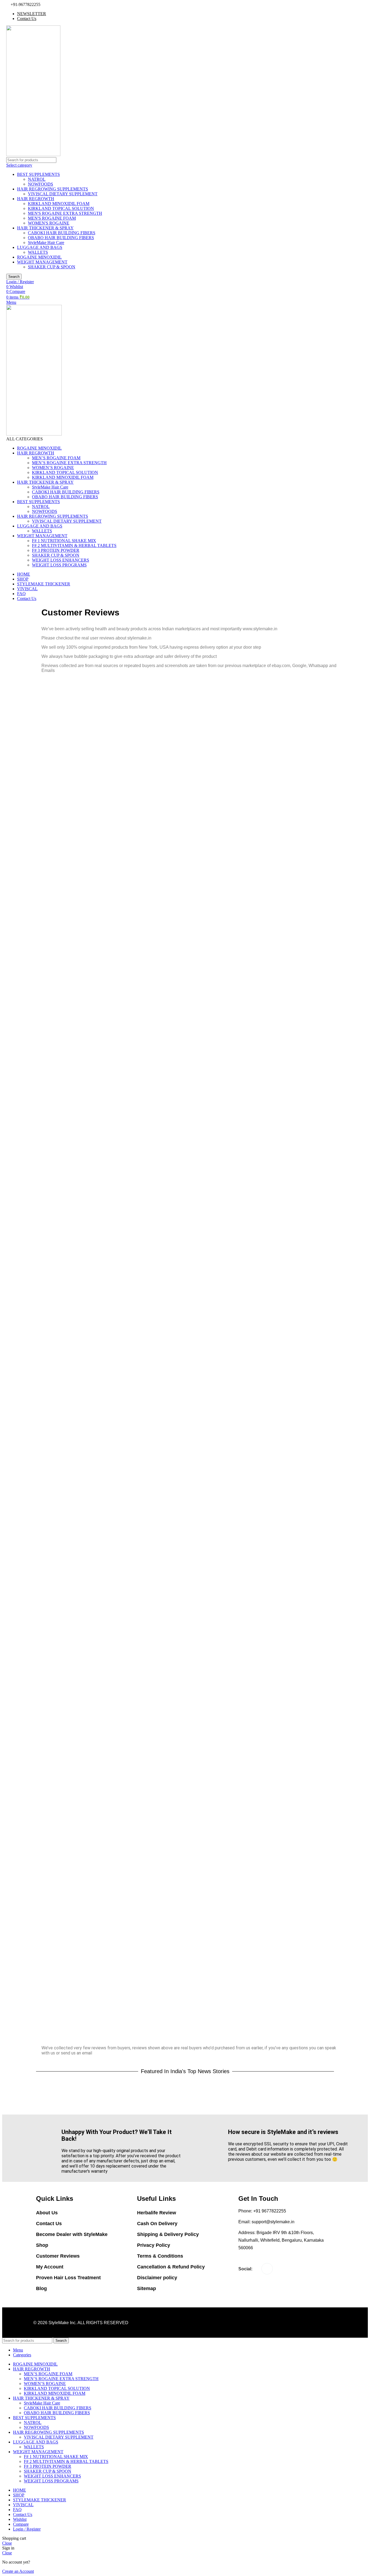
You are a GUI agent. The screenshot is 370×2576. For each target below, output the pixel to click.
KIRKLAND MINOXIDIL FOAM (59, 204)
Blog (41, 2288)
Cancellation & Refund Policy (171, 2267)
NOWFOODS (40, 184)
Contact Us (49, 2224)
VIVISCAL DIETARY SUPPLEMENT (63, 194)
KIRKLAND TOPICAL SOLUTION (61, 208)
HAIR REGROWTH (36, 199)
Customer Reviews (58, 2256)
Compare (21, 2524)
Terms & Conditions (160, 2256)
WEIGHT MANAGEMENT (42, 262)
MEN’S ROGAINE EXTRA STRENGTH (69, 463)
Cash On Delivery (157, 2224)
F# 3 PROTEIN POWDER (56, 550)
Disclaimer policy (157, 2278)
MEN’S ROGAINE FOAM (56, 458)
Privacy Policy (154, 2245)
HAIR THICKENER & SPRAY (45, 228)
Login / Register (27, 2529)
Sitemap (147, 2288)
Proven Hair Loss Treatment (68, 2278)
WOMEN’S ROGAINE (53, 468)
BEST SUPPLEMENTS (38, 174)
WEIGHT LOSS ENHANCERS (61, 560)
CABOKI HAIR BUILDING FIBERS (62, 233)
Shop (42, 2245)
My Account (50, 2267)
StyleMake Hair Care (46, 243)
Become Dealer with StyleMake (72, 2234)
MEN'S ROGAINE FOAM (52, 218)
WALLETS (38, 252)
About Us (47, 2213)
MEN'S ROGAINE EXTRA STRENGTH (65, 213)
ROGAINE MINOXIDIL (39, 257)
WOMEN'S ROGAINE (49, 223)
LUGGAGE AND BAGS (40, 247)
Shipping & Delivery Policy (168, 2234)
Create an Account (18, 2571)
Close (7, 2543)
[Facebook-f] (267, 2269)
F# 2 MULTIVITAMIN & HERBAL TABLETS (74, 545)
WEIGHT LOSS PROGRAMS (59, 565)
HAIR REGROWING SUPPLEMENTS (53, 189)
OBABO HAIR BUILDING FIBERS (61, 238)
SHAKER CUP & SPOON (52, 267)
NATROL (37, 179)
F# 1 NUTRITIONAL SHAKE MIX (64, 541)
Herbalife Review (157, 2213)
